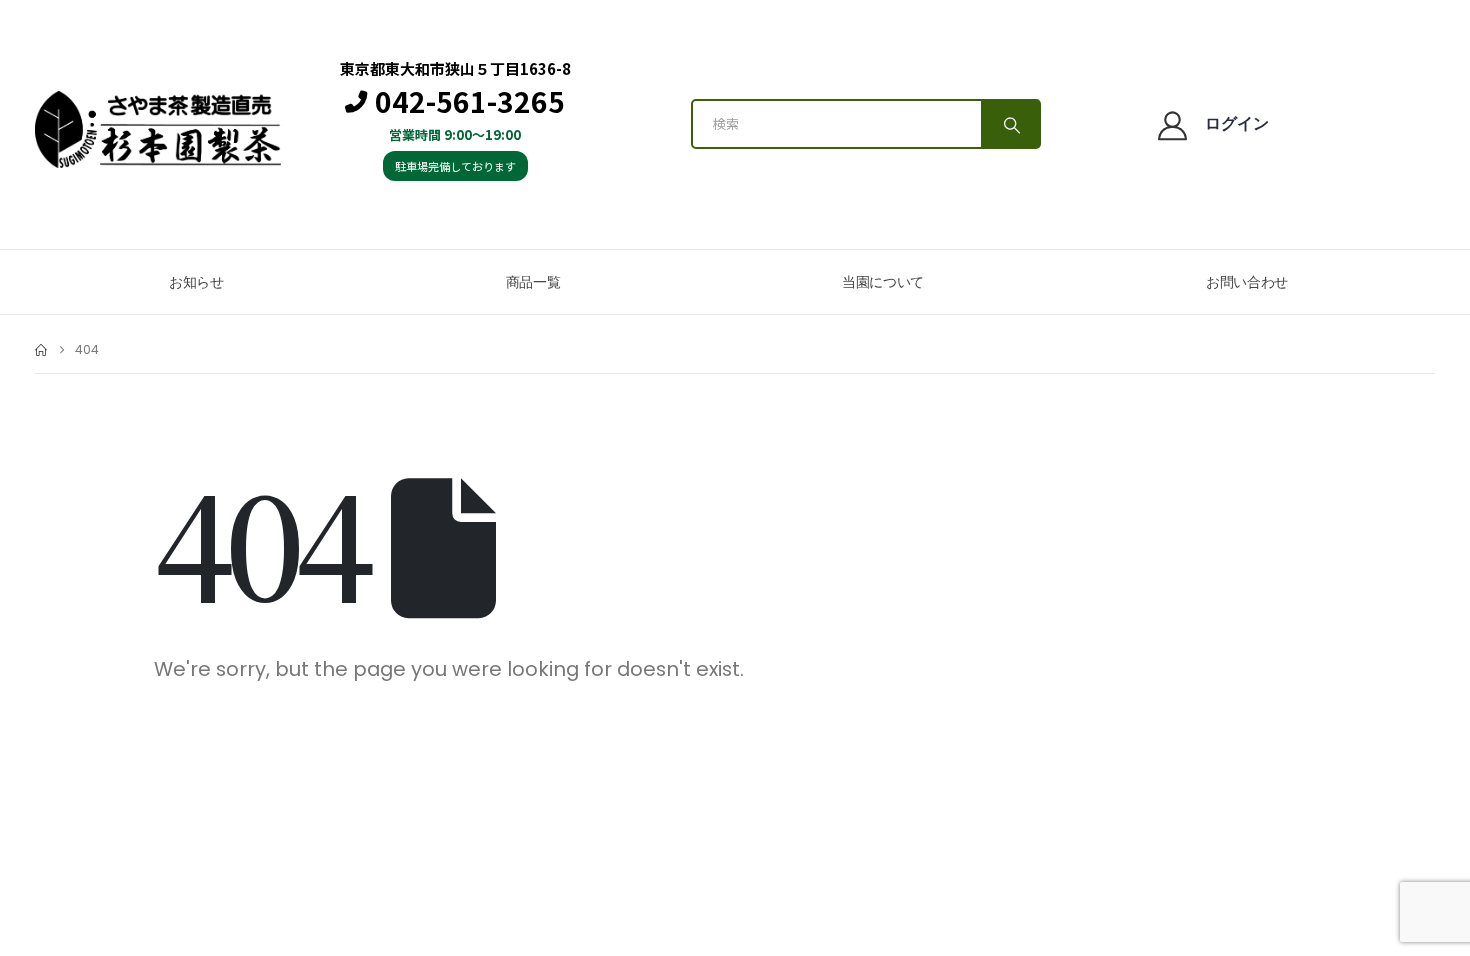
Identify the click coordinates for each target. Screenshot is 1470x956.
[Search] (1010, 124)
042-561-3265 (470, 102)
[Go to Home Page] (41, 350)
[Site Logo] (158, 129)
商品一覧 (533, 282)
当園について (883, 282)
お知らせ (196, 282)
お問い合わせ (1247, 282)
